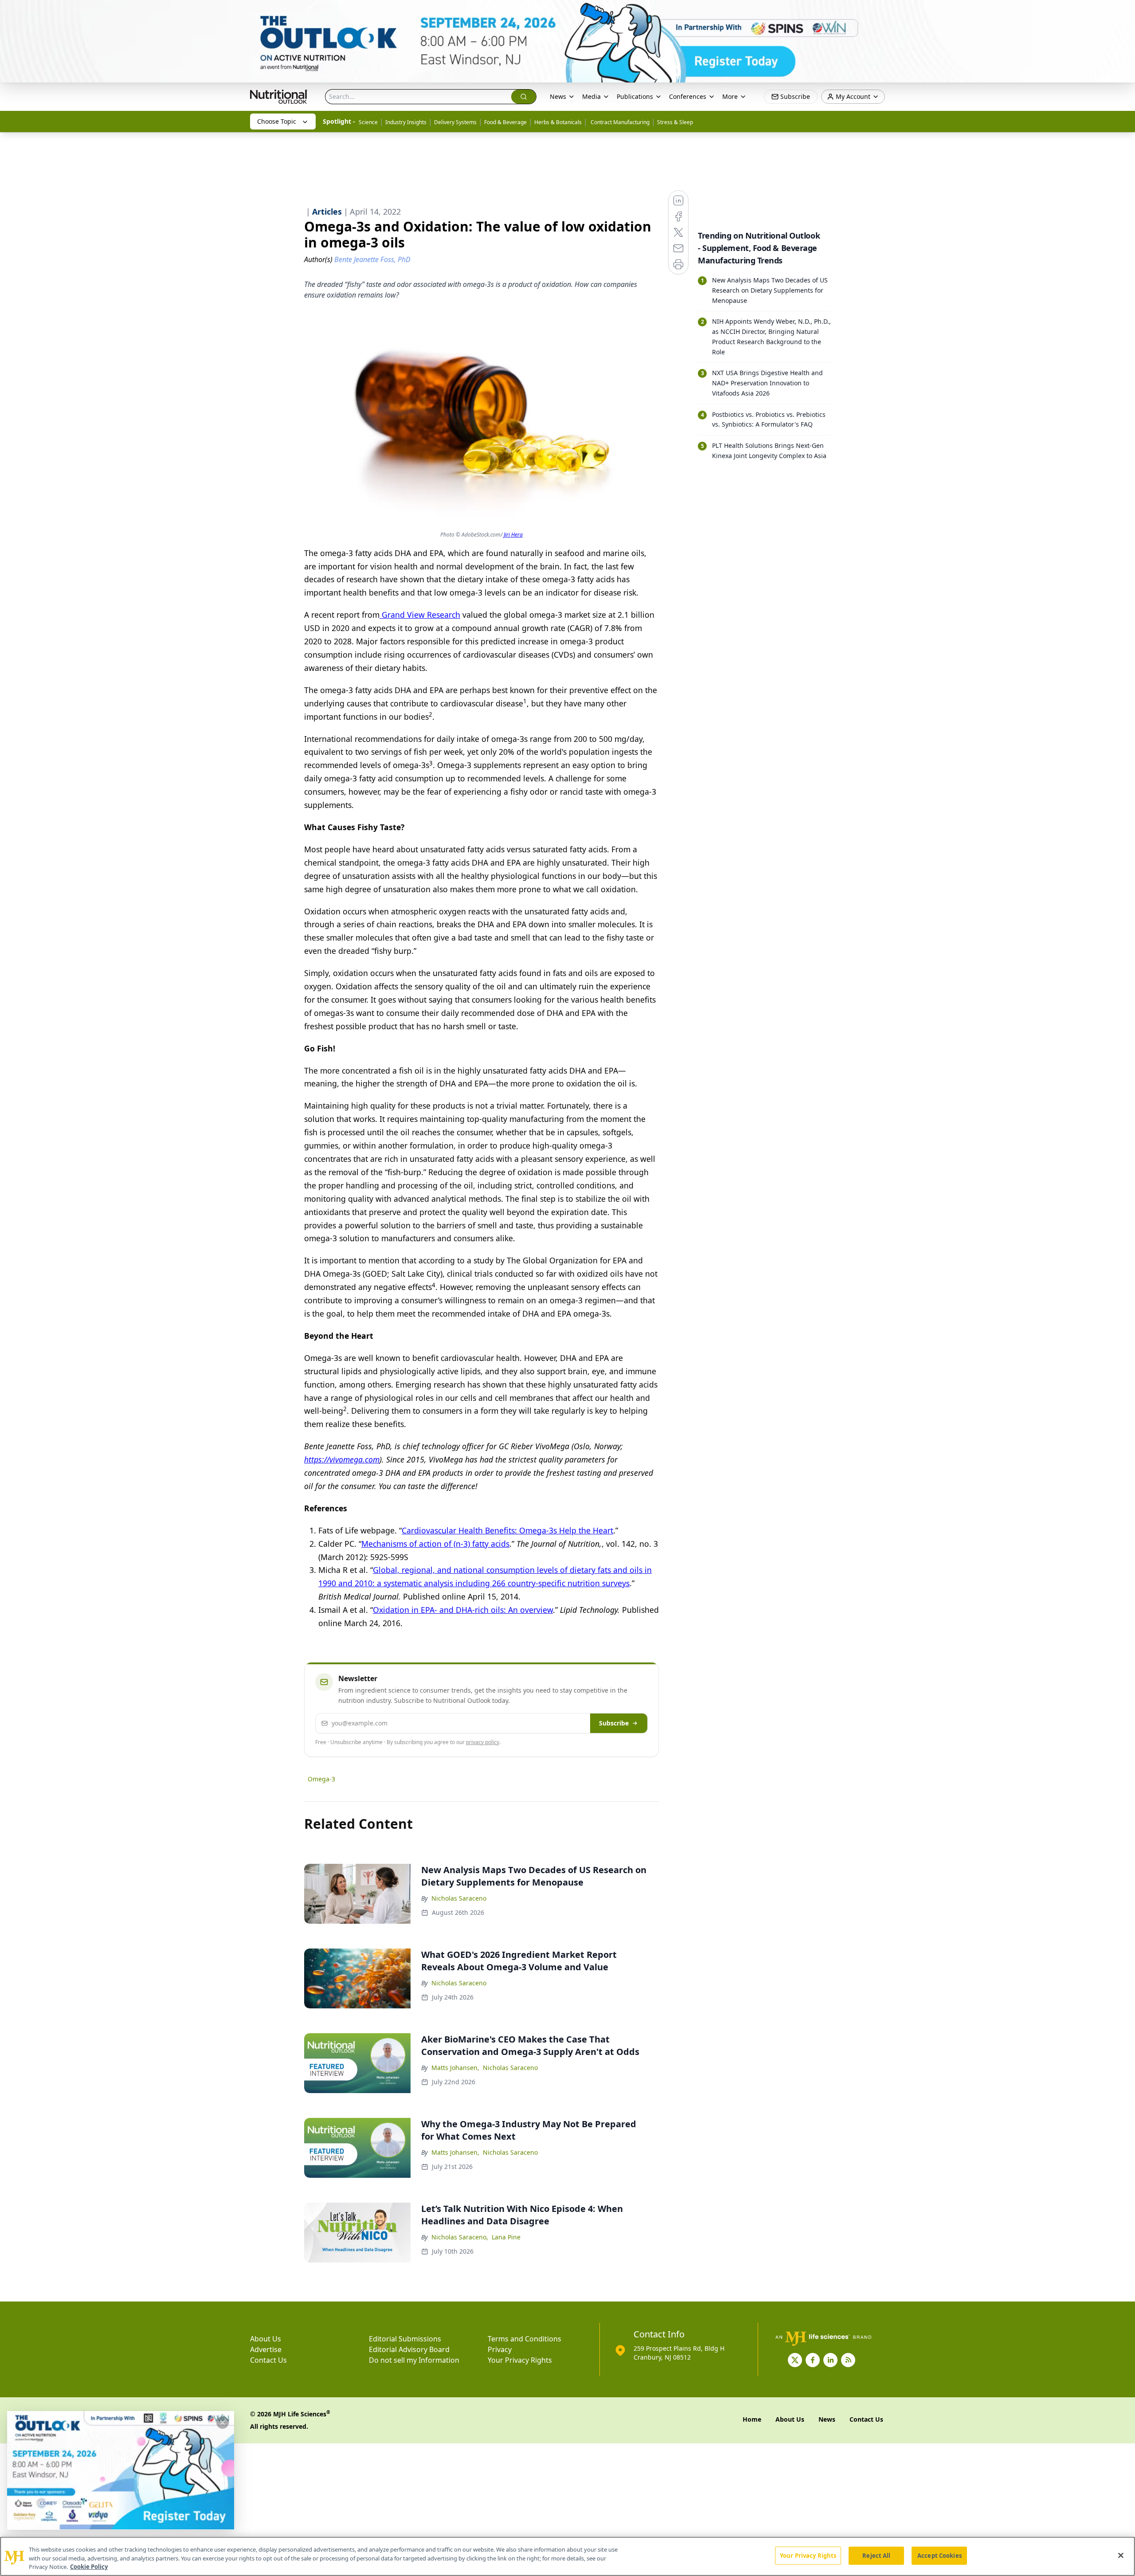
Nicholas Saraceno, (460, 2237)
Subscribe (614, 1723)
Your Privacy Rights (520, 2360)
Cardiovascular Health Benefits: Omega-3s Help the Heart (507, 1530)
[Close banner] (1123, 12)
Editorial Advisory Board (409, 2349)
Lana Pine (506, 2237)
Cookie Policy (89, 2567)
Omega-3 (321, 1779)
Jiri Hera (513, 535)
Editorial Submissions (405, 2339)
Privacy (500, 2349)
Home (752, 2419)
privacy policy (483, 1742)
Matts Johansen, (455, 2068)
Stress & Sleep (675, 122)
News (558, 96)
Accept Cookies (939, 2555)
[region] (567, 2556)
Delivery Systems (455, 122)
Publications (635, 96)
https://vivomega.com (342, 1459)
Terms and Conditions (524, 2339)
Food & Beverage (505, 122)
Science (368, 122)
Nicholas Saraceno (459, 1898)
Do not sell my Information (414, 2360)
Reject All (876, 2555)
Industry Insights (406, 122)
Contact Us (268, 2360)
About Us (266, 2339)
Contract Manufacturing (619, 122)
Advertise (266, 2349)
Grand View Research (420, 615)
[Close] (1121, 2555)
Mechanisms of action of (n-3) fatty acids (435, 1544)
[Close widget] (223, 2423)
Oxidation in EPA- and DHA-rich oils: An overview (463, 1610)
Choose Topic (277, 121)
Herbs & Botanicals (558, 122)
